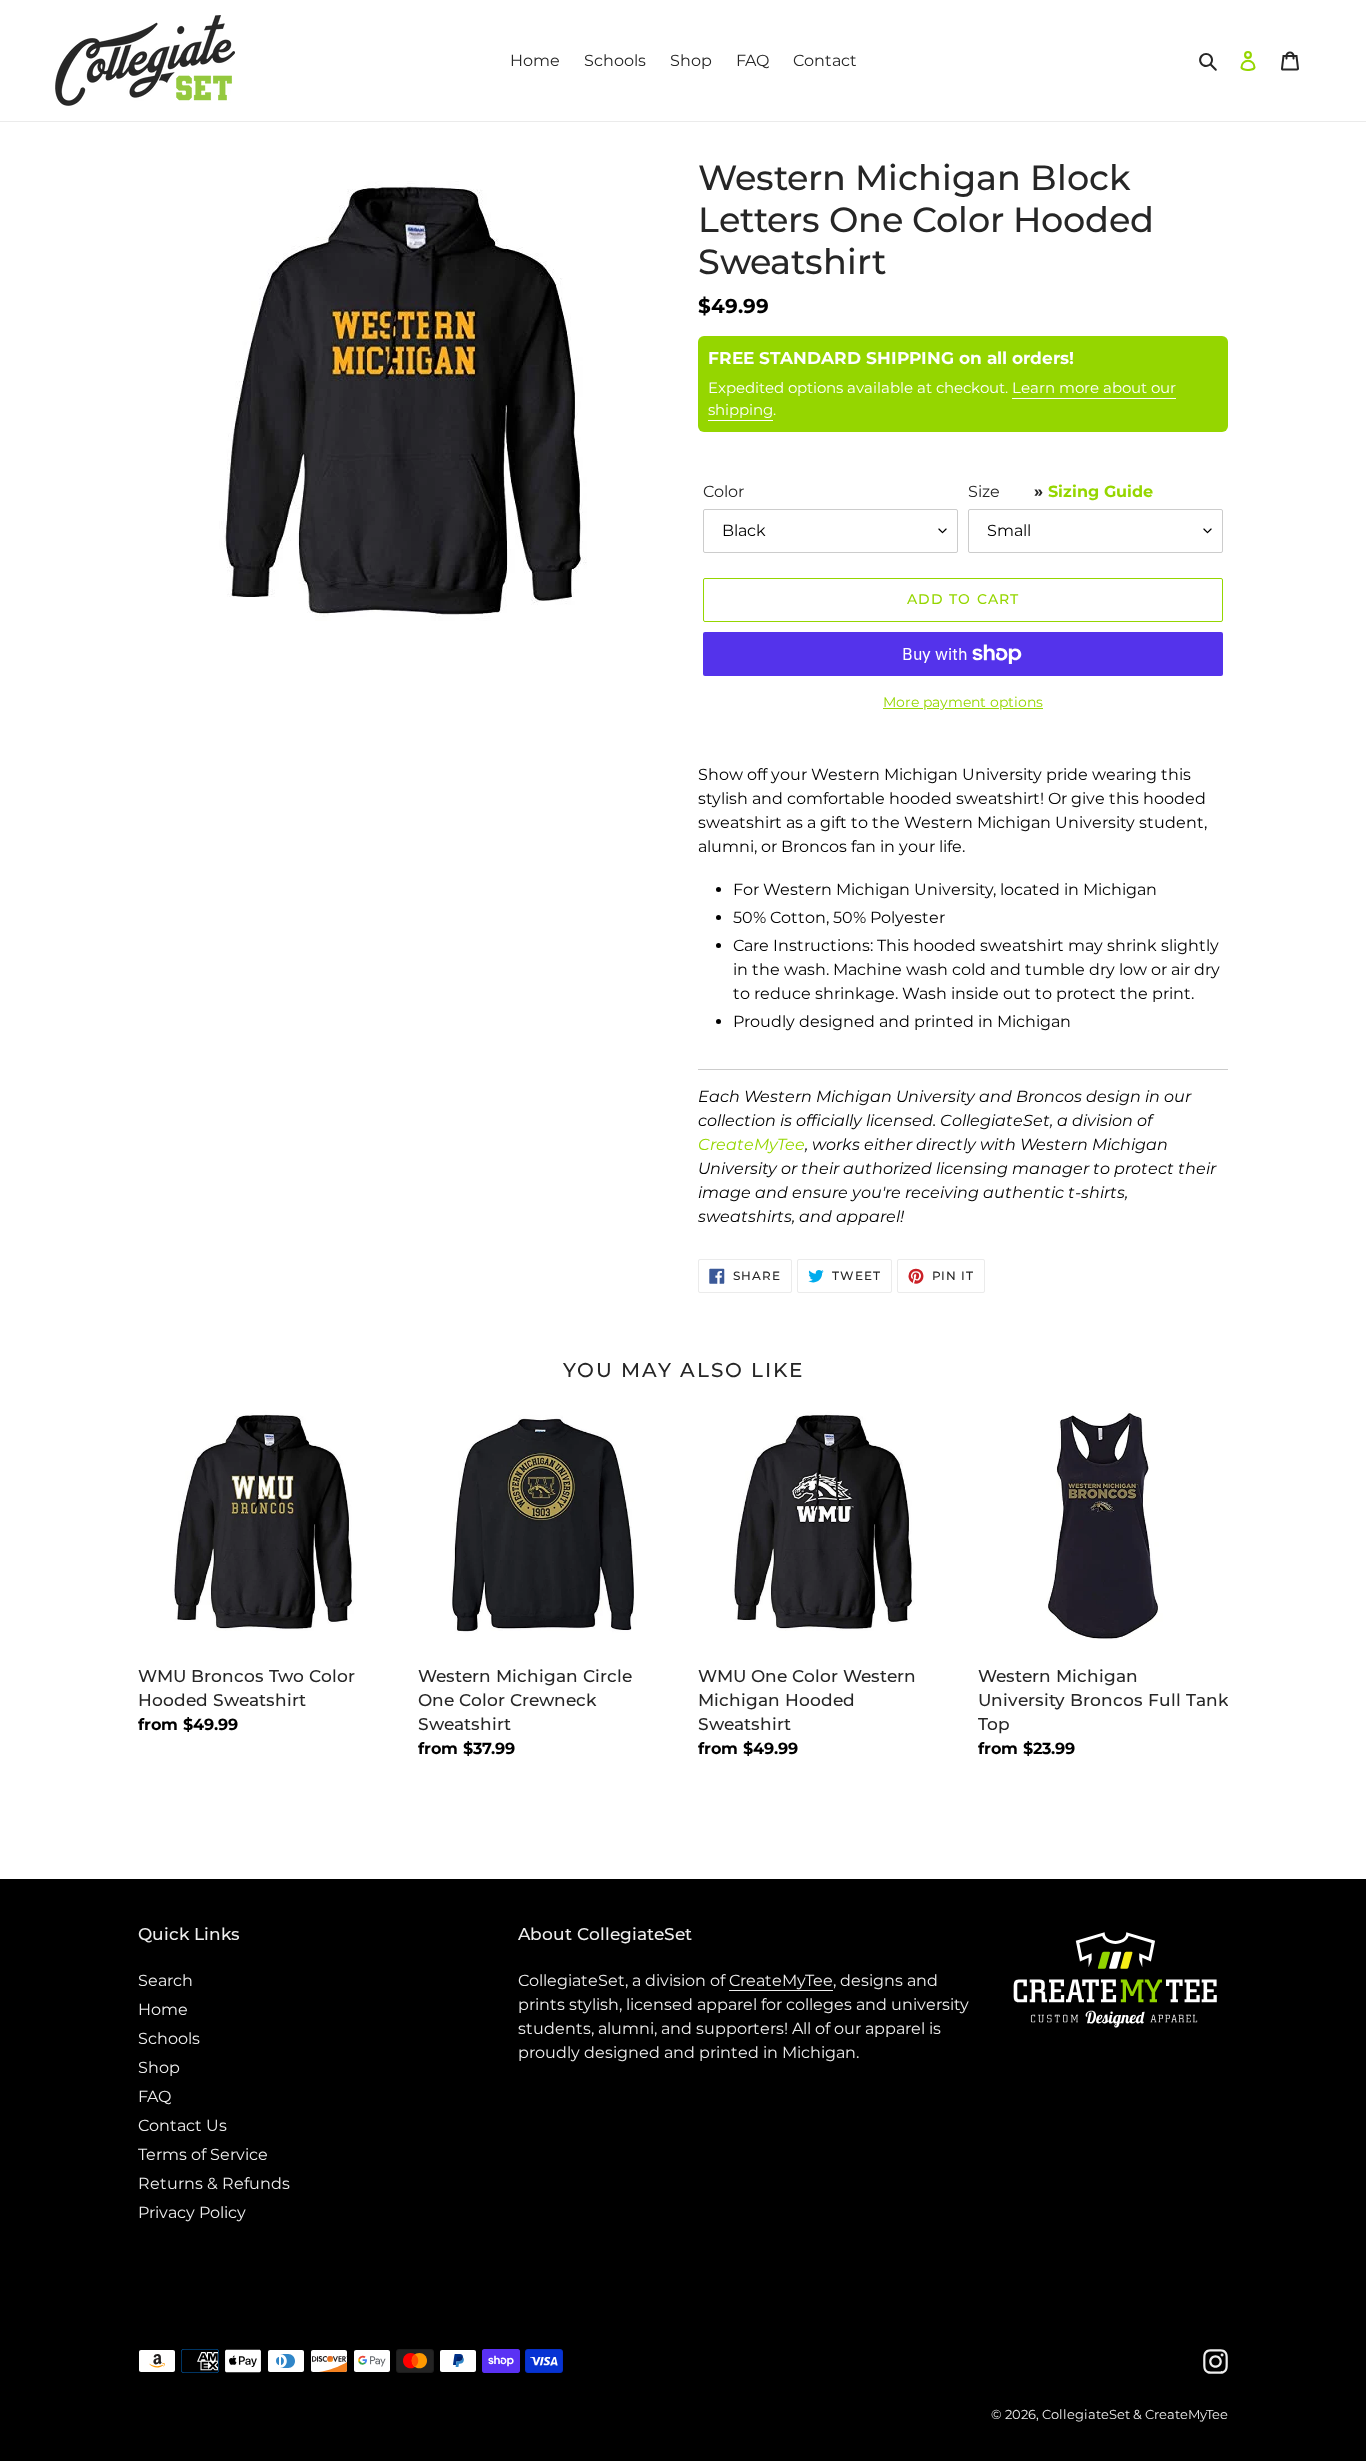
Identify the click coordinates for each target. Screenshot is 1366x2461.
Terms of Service (203, 2154)
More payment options (963, 702)
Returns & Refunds (214, 2183)
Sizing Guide (1100, 491)
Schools (169, 2038)
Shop (159, 2067)
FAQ (154, 2096)
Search (165, 1980)
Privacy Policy (192, 2212)
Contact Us (182, 2125)
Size (1060, 491)
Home (163, 2009)
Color (723, 491)
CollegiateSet (1086, 2414)
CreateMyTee (751, 1144)
